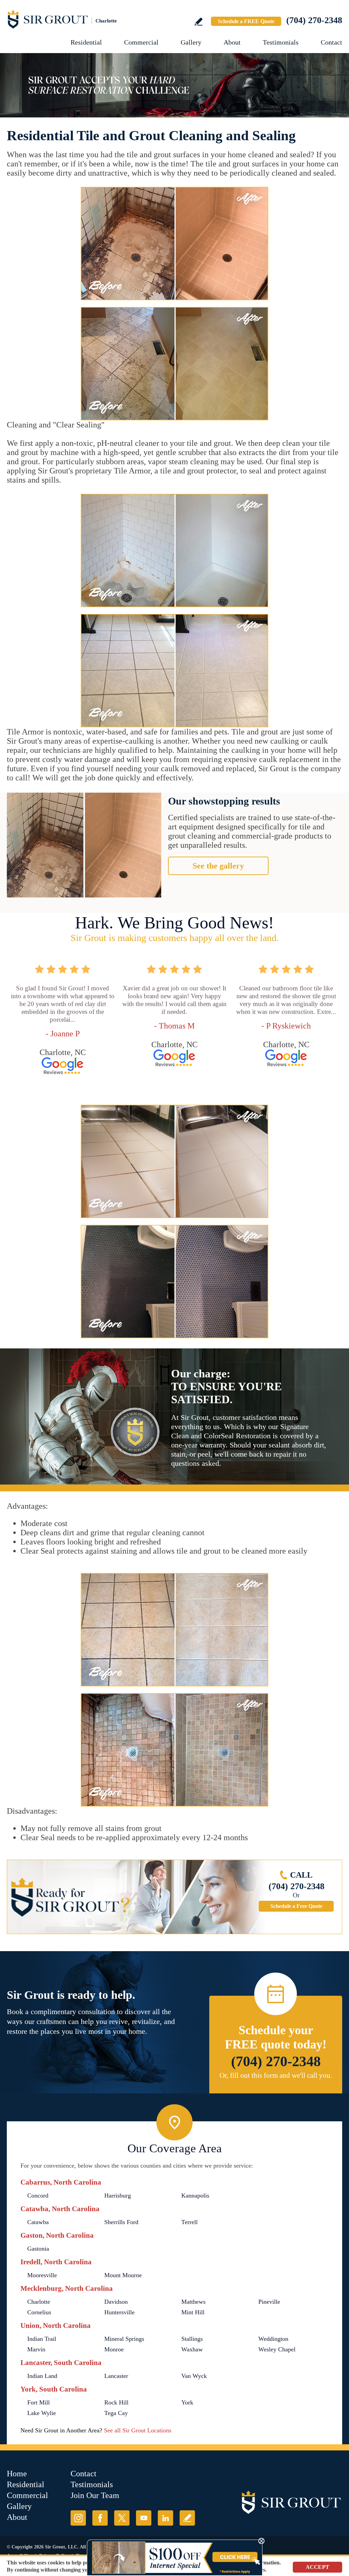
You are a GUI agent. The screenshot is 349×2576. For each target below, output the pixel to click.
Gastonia (38, 2249)
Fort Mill (39, 2402)
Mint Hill (193, 2312)
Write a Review (199, 22)
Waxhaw (192, 2349)
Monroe (114, 2349)
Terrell (189, 2222)
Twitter (122, 2518)
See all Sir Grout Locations (138, 2430)
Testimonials (281, 42)
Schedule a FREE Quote (246, 21)
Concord (38, 2196)
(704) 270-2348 (314, 20)
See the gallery (218, 866)
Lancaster (116, 2376)
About (232, 42)
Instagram (78, 2518)
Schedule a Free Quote (296, 1906)
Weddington (273, 2339)
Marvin (36, 2349)
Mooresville (42, 2275)
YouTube (144, 2518)
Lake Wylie (42, 2413)
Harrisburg (118, 2196)
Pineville (269, 2302)
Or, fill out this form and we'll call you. (276, 2075)
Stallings (192, 2339)
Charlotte (39, 2302)
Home (17, 2474)
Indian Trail (42, 2339)
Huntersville (119, 2312)
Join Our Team (95, 2495)
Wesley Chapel (277, 2349)
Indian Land (42, 2376)
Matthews (193, 2302)
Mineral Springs (124, 2339)
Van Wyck (194, 2376)
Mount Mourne (123, 2275)
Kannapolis (195, 2196)
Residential (86, 42)
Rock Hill (116, 2402)
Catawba (38, 2222)
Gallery (191, 42)
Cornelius (39, 2312)
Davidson (116, 2302)
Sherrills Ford (121, 2222)
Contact (331, 42)
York (187, 2402)
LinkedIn (165, 2518)
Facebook (100, 2518)
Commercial (141, 42)
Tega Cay (116, 2413)
